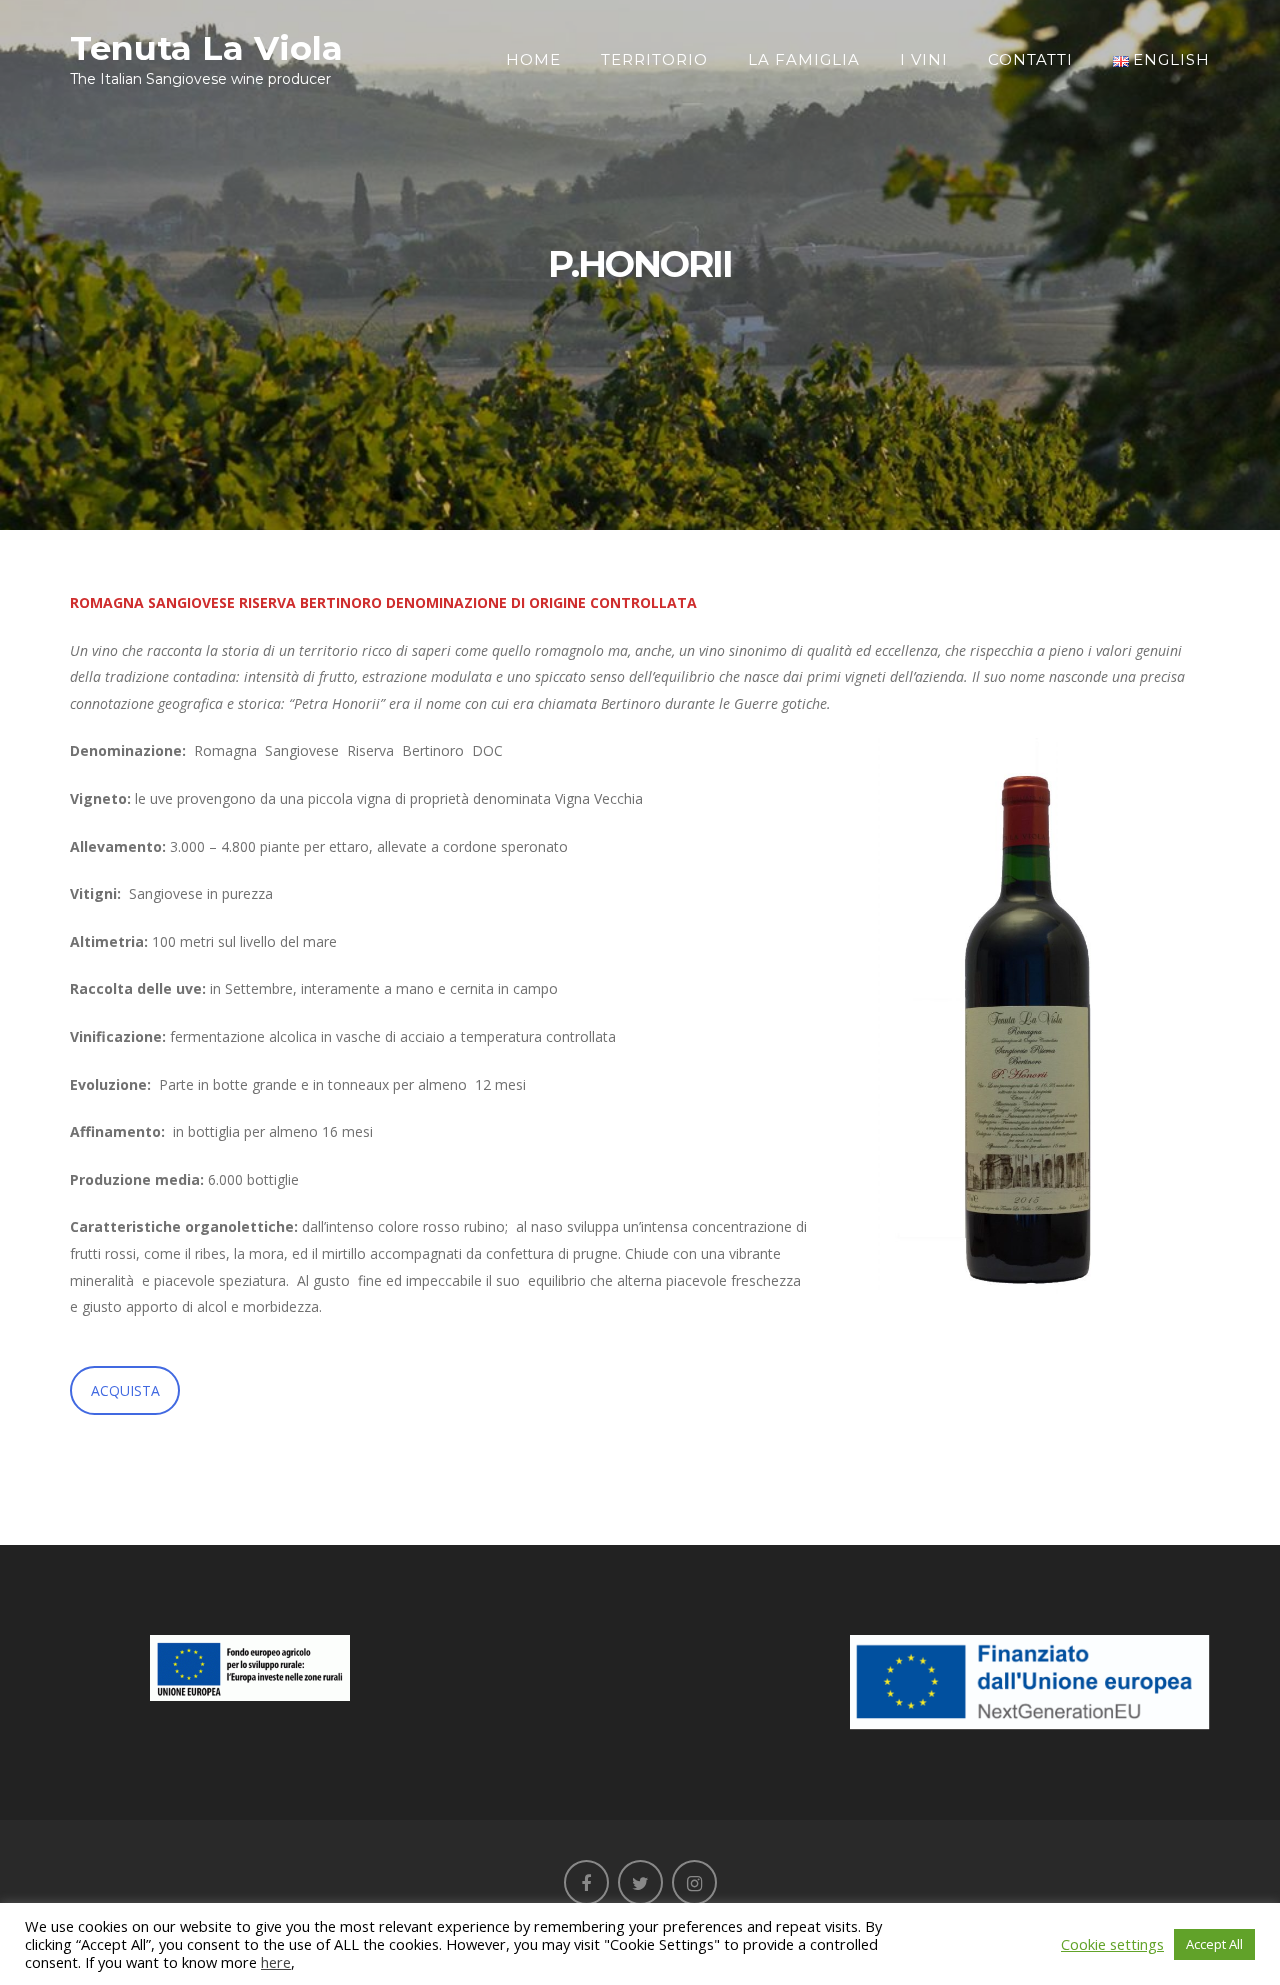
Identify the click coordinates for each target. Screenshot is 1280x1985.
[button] (1024, 1016)
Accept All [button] (1214, 1944)
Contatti (1030, 59)
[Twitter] (640, 1882)
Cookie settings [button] (1112, 1944)
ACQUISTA (125, 1390)
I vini (924, 59)
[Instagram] (694, 1882)
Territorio (654, 59)
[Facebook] (586, 1882)
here (276, 1962)
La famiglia (804, 59)
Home (533, 59)
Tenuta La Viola (206, 47)
